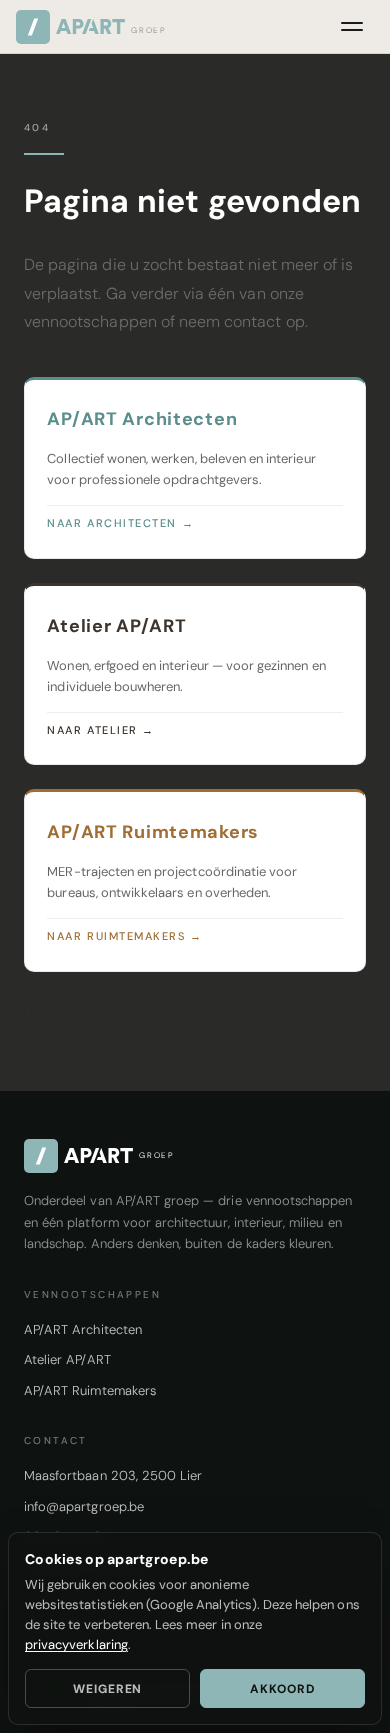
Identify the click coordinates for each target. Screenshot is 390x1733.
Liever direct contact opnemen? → (157, 1013)
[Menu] (352, 27)
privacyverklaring (76, 1644)
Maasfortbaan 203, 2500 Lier (113, 1475)
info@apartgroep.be (84, 1506)
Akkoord (282, 1689)
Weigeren (108, 1689)
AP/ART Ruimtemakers (90, 1390)
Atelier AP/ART (67, 1359)
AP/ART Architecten (83, 1329)
